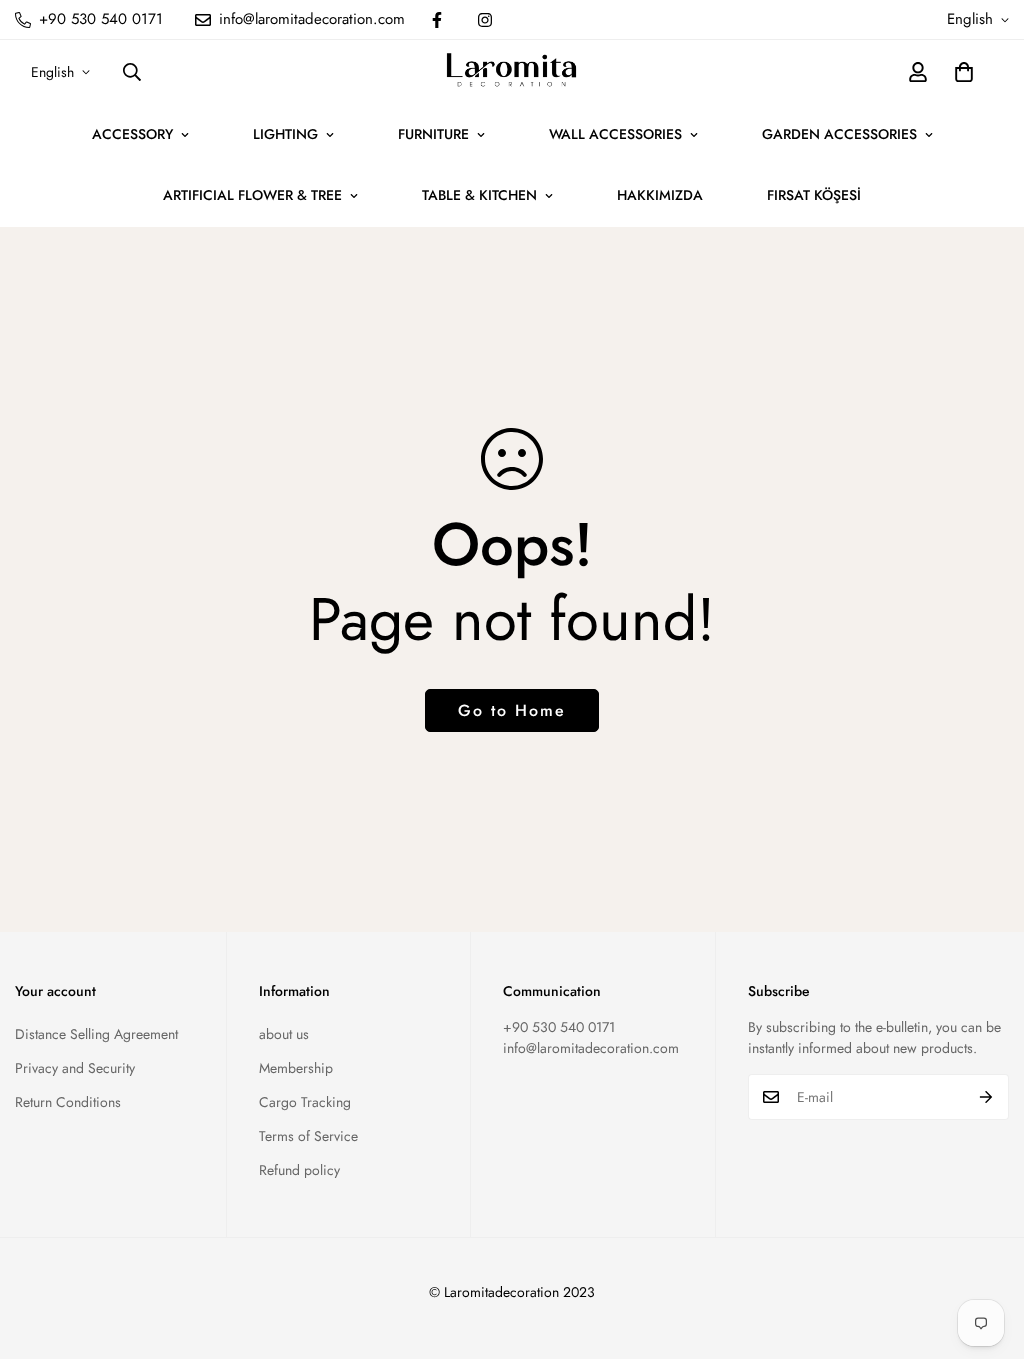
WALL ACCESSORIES (615, 134)
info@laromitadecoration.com (591, 1048)
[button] (964, 72)
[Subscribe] (986, 1097)
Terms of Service (308, 1136)
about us (284, 1034)
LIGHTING (285, 134)
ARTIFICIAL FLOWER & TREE (252, 195)
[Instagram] (485, 20)
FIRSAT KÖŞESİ (814, 195)
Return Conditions (68, 1102)
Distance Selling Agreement (96, 1034)
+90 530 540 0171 (559, 1027)
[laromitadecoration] (511, 72)
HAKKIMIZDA (660, 195)
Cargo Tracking (305, 1102)
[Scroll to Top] (985, 1257)
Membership (296, 1068)
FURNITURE (433, 134)
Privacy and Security (75, 1068)
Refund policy (299, 1170)
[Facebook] (437, 20)
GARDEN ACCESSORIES (839, 134)
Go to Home (512, 710)
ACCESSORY (132, 134)
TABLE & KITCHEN (479, 195)
